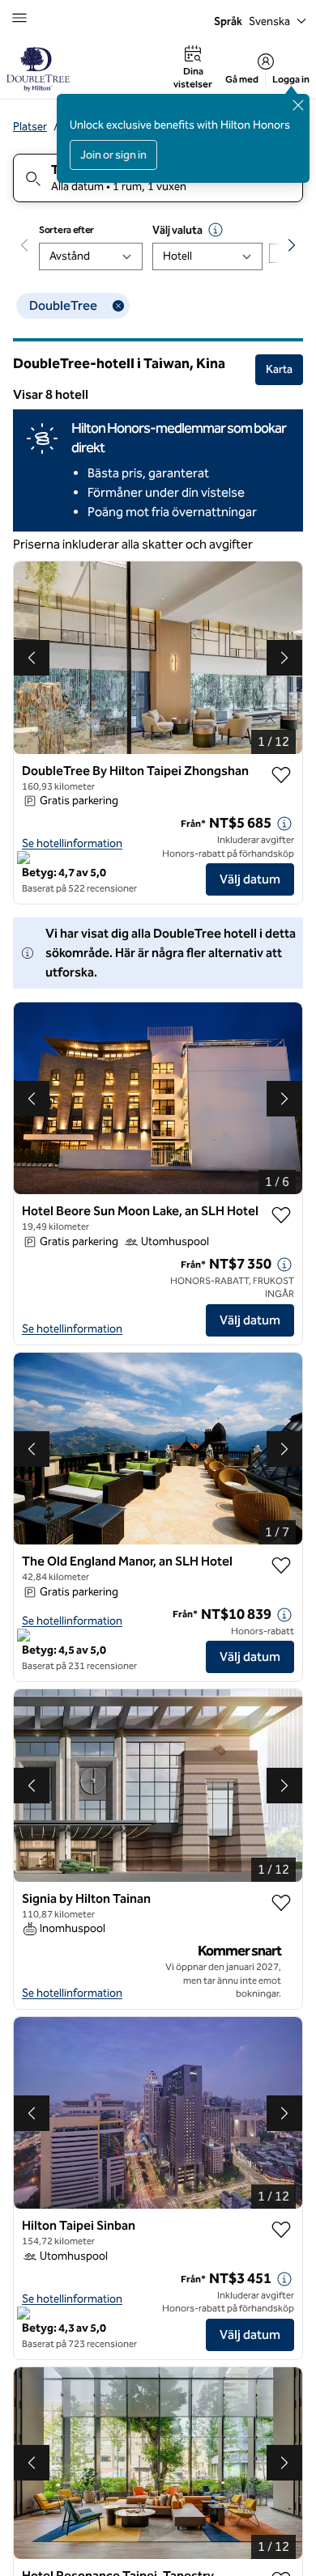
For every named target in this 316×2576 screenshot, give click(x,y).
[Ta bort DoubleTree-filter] (118, 306)
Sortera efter (66, 230)
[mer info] (284, 824)
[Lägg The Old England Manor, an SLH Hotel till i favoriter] (281, 1566)
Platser (30, 127)
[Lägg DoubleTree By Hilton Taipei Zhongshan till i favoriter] (281, 775)
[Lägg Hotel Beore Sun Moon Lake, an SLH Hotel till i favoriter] (281, 1215)
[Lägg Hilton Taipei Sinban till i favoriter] (281, 2230)
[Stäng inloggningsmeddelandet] (298, 105)
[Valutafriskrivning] (216, 230)
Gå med (242, 79)
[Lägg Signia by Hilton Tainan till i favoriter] (281, 1903)
